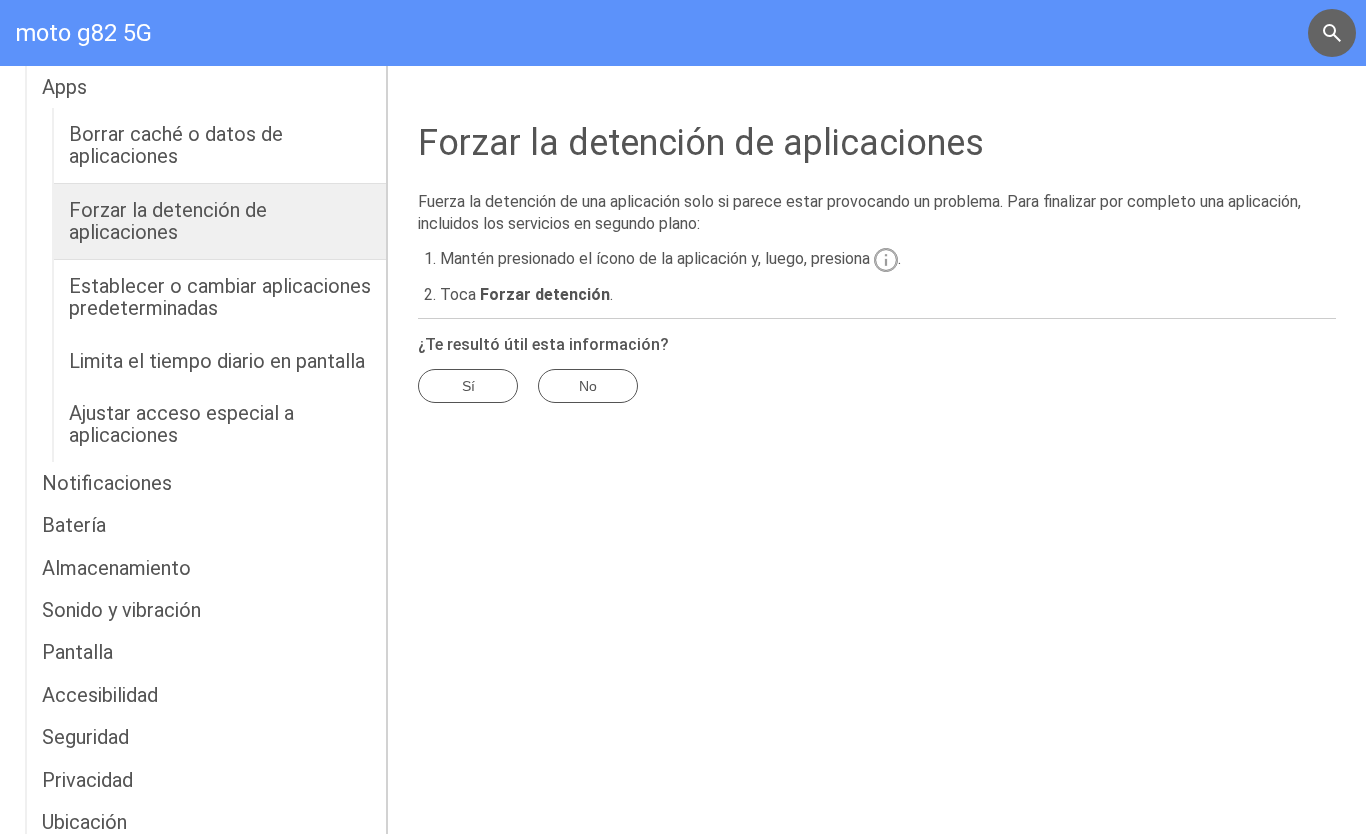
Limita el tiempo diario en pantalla (217, 361)
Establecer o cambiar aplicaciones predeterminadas (220, 297)
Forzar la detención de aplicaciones (168, 221)
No (588, 386)
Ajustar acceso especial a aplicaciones (181, 424)
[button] (1332, 33)
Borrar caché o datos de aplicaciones (176, 145)
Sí (468, 386)
